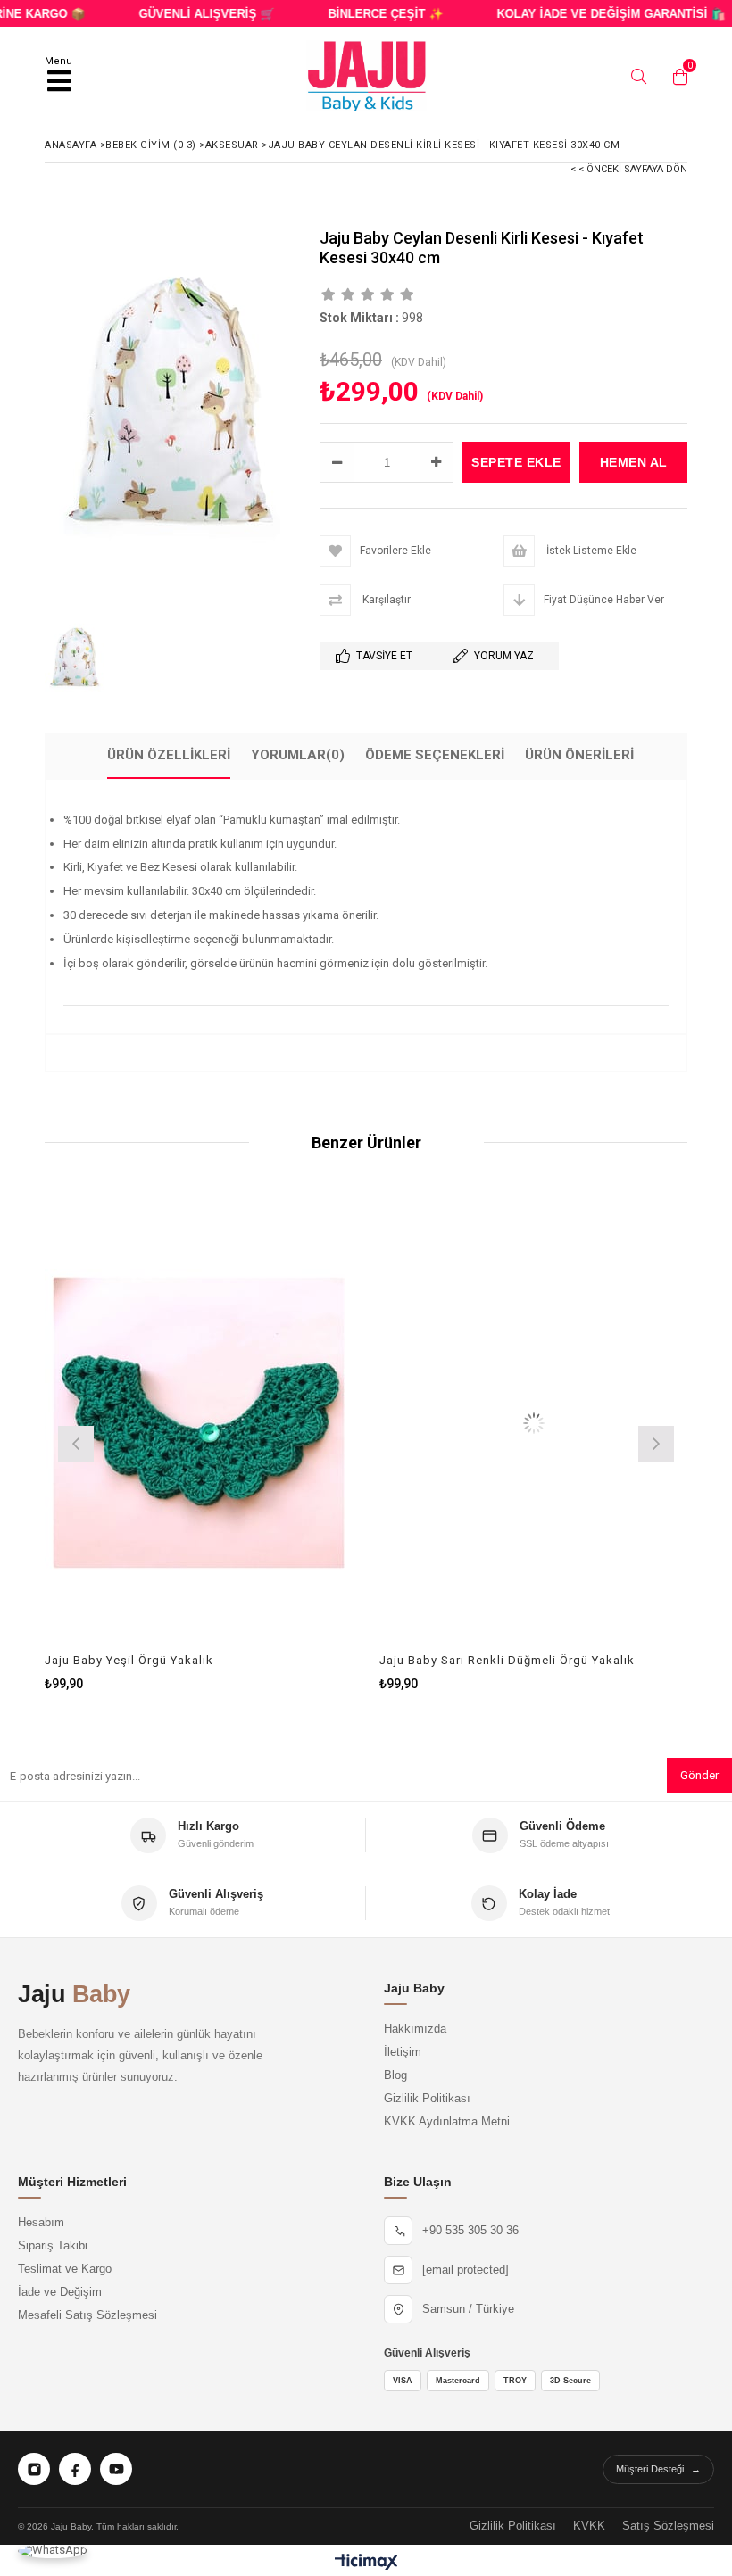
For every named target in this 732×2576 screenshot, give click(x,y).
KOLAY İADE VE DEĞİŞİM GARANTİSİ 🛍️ (588, 14)
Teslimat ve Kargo (65, 2269)
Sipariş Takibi (53, 2246)
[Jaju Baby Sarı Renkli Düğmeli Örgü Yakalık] (533, 1423)
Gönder (699, 1775)
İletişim (403, 2052)
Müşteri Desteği (658, 2469)
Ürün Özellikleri (169, 755)
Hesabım (41, 2223)
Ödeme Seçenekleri (435, 755)
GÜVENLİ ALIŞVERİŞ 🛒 (184, 14)
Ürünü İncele (275, 1441)
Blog (395, 2075)
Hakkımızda (415, 2029)
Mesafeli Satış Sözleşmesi (87, 2315)
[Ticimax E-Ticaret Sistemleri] (366, 2563)
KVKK (589, 2526)
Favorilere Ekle (199, 1441)
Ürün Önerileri (579, 755)
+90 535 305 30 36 (470, 2231)
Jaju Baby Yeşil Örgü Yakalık (129, 1660)
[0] (676, 77)
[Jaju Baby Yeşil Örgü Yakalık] (199, 1423)
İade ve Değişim (60, 2292)
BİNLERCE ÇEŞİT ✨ (363, 14)
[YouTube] (116, 2469)
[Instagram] (34, 2469)
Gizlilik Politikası (427, 2099)
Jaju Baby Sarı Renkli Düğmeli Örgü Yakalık (507, 1660)
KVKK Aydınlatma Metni (447, 2122)
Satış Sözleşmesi (668, 2526)
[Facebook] (75, 2469)
